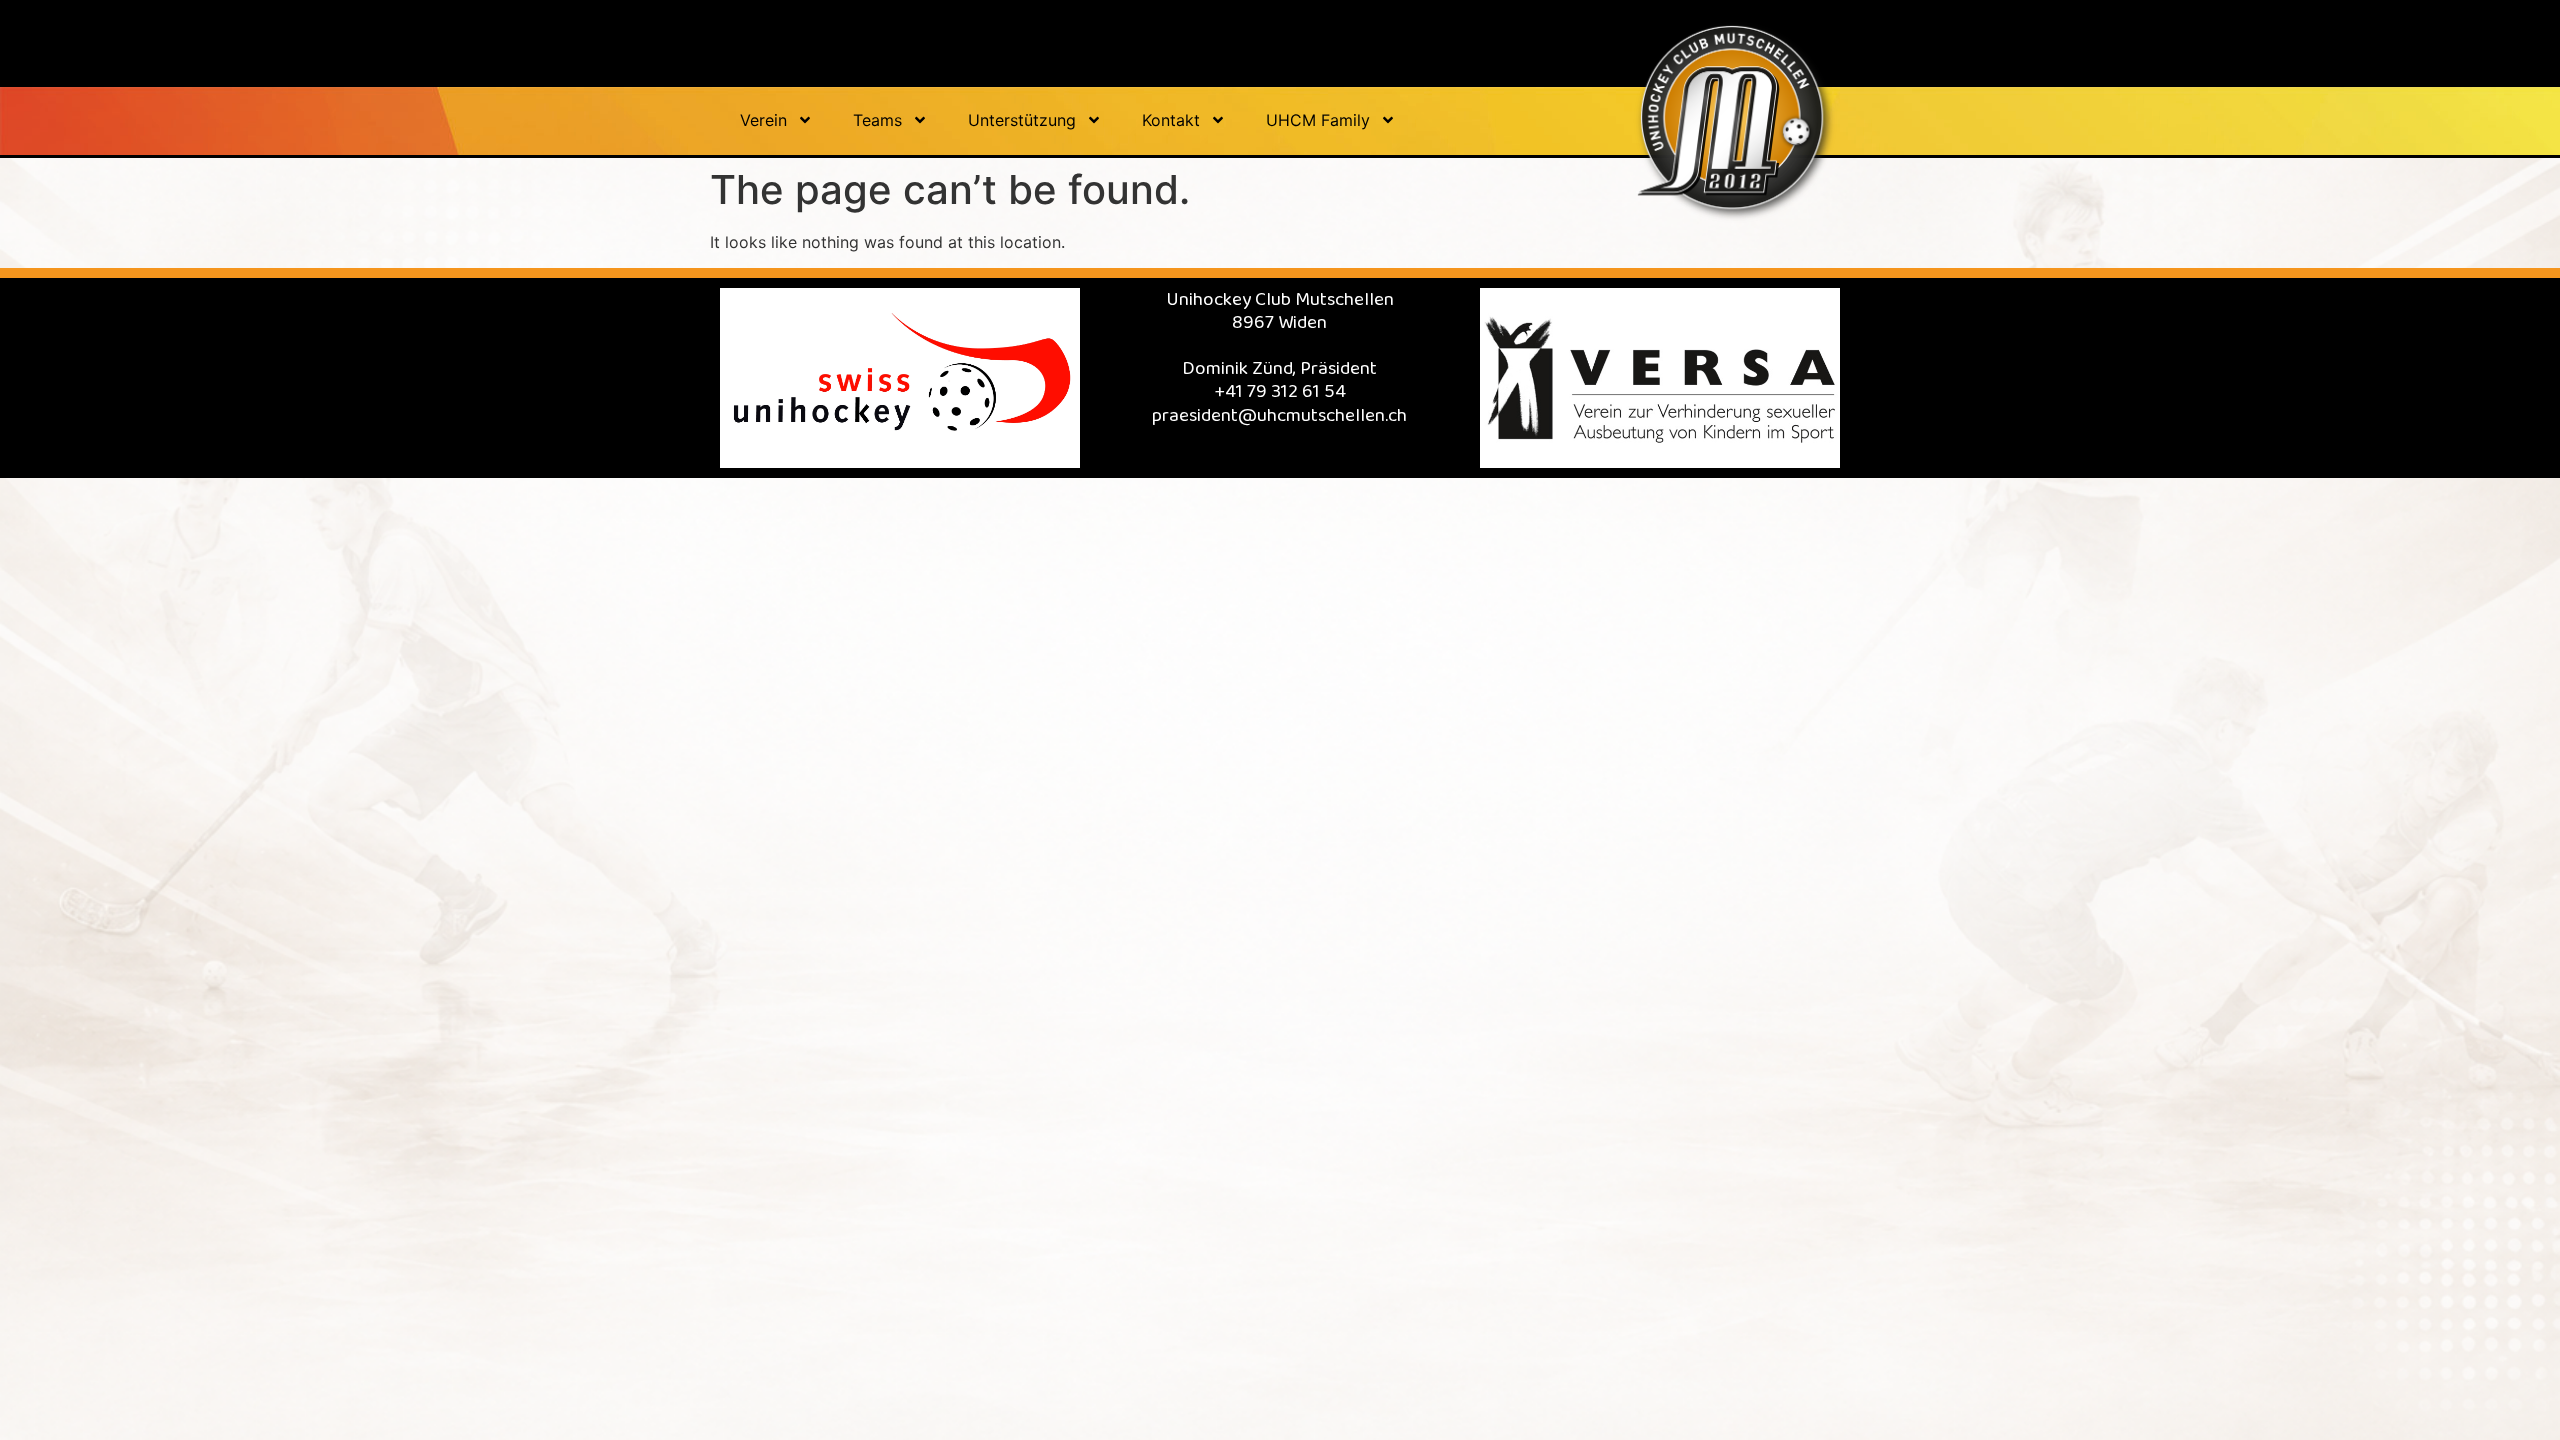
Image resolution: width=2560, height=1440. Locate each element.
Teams (877, 120)
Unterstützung (1022, 120)
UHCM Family (1318, 120)
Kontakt (1171, 120)
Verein (763, 120)
